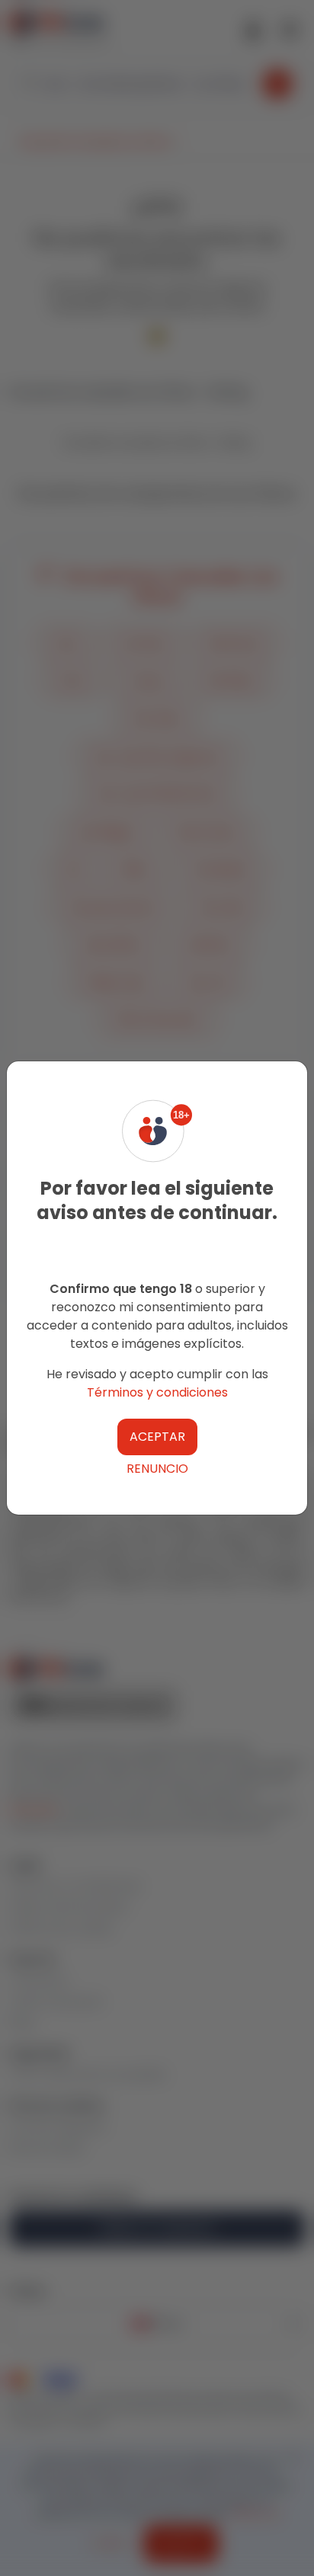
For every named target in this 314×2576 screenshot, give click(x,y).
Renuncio (157, 1469)
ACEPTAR (157, 1437)
